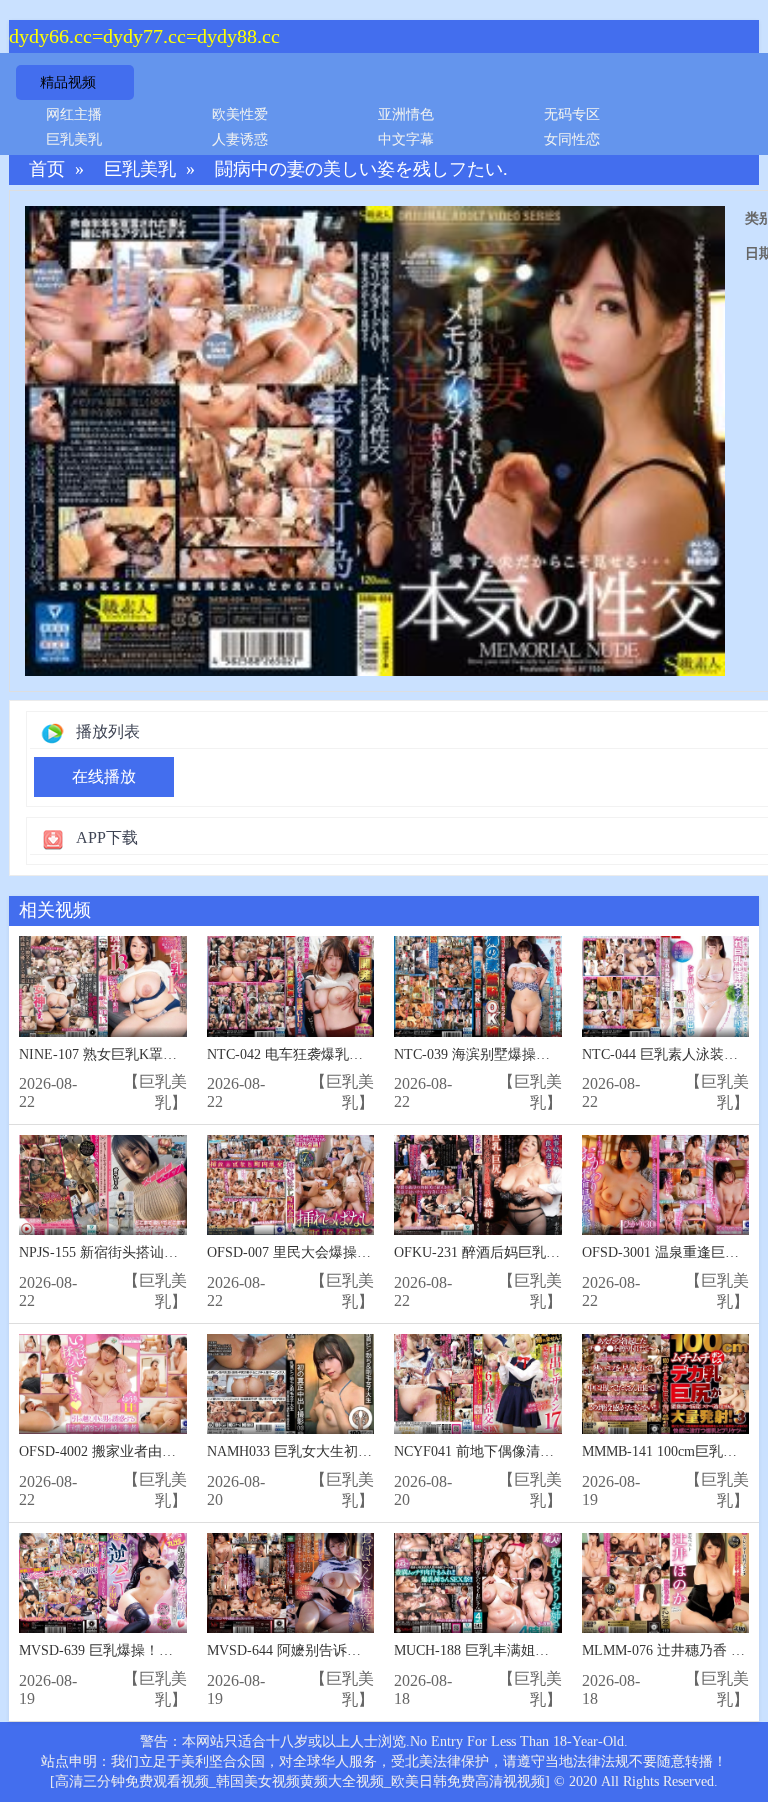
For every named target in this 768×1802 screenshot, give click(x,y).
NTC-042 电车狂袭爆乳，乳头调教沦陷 (327, 1054)
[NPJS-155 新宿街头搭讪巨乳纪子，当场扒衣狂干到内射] (103, 1185)
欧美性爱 (240, 114)
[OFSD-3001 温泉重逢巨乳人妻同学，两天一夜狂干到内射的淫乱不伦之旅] (666, 1185)
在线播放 (104, 776)
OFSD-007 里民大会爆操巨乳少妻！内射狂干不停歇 (366, 1252)
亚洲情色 (406, 114)
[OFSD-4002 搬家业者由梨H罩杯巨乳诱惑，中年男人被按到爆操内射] (103, 1384)
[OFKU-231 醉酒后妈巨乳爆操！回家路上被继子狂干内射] (478, 1185)
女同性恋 (572, 139)
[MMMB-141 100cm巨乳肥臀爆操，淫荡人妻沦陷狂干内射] (666, 1384)
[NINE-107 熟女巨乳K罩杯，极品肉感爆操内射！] (103, 986)
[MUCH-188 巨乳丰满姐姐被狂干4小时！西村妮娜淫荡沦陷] (478, 1583)
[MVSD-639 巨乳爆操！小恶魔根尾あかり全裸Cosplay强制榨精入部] (103, 1583)
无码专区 (572, 114)
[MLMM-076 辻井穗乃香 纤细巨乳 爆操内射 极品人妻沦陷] (666, 1583)
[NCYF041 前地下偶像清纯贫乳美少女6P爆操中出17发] (478, 1384)
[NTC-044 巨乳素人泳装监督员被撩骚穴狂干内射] (666, 986)
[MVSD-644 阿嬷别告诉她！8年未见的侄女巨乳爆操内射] (291, 1583)
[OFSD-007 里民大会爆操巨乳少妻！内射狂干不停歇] (291, 1185)
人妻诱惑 (240, 139)
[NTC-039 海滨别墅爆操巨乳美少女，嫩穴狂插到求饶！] (478, 986)
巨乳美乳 (74, 139)
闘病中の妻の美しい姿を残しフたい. (361, 169)
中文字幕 (406, 139)
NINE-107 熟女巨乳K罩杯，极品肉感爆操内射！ (168, 1054)
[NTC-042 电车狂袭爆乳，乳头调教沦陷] (291, 986)
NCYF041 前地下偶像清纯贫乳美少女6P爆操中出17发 (558, 1451)
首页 (47, 169)
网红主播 (74, 114)
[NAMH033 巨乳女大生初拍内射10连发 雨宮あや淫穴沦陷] (291, 1384)
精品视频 (68, 82)
